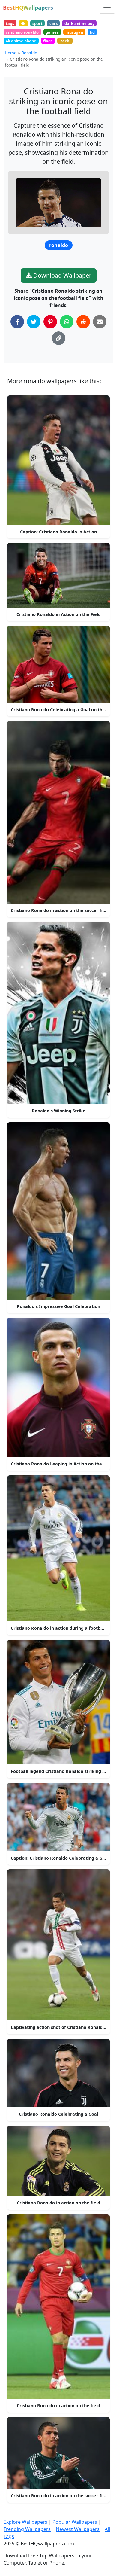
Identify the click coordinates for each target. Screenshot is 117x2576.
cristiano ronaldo (22, 32)
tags (10, 23)
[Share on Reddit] (83, 322)
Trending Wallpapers (27, 2529)
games (52, 32)
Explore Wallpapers (25, 2522)
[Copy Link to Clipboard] (59, 338)
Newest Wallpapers (78, 2529)
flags (48, 41)
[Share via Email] (100, 322)
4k (23, 23)
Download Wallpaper (62, 275)
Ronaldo (29, 53)
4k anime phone (21, 41)
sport (37, 23)
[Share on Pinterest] (50, 322)
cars (54, 23)
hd (92, 32)
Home (11, 53)
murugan (74, 32)
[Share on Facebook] (17, 322)
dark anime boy (79, 23)
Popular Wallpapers (75, 2522)
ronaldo (59, 245)
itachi (65, 41)
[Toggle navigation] (107, 8)
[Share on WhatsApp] (67, 322)
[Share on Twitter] (34, 322)
